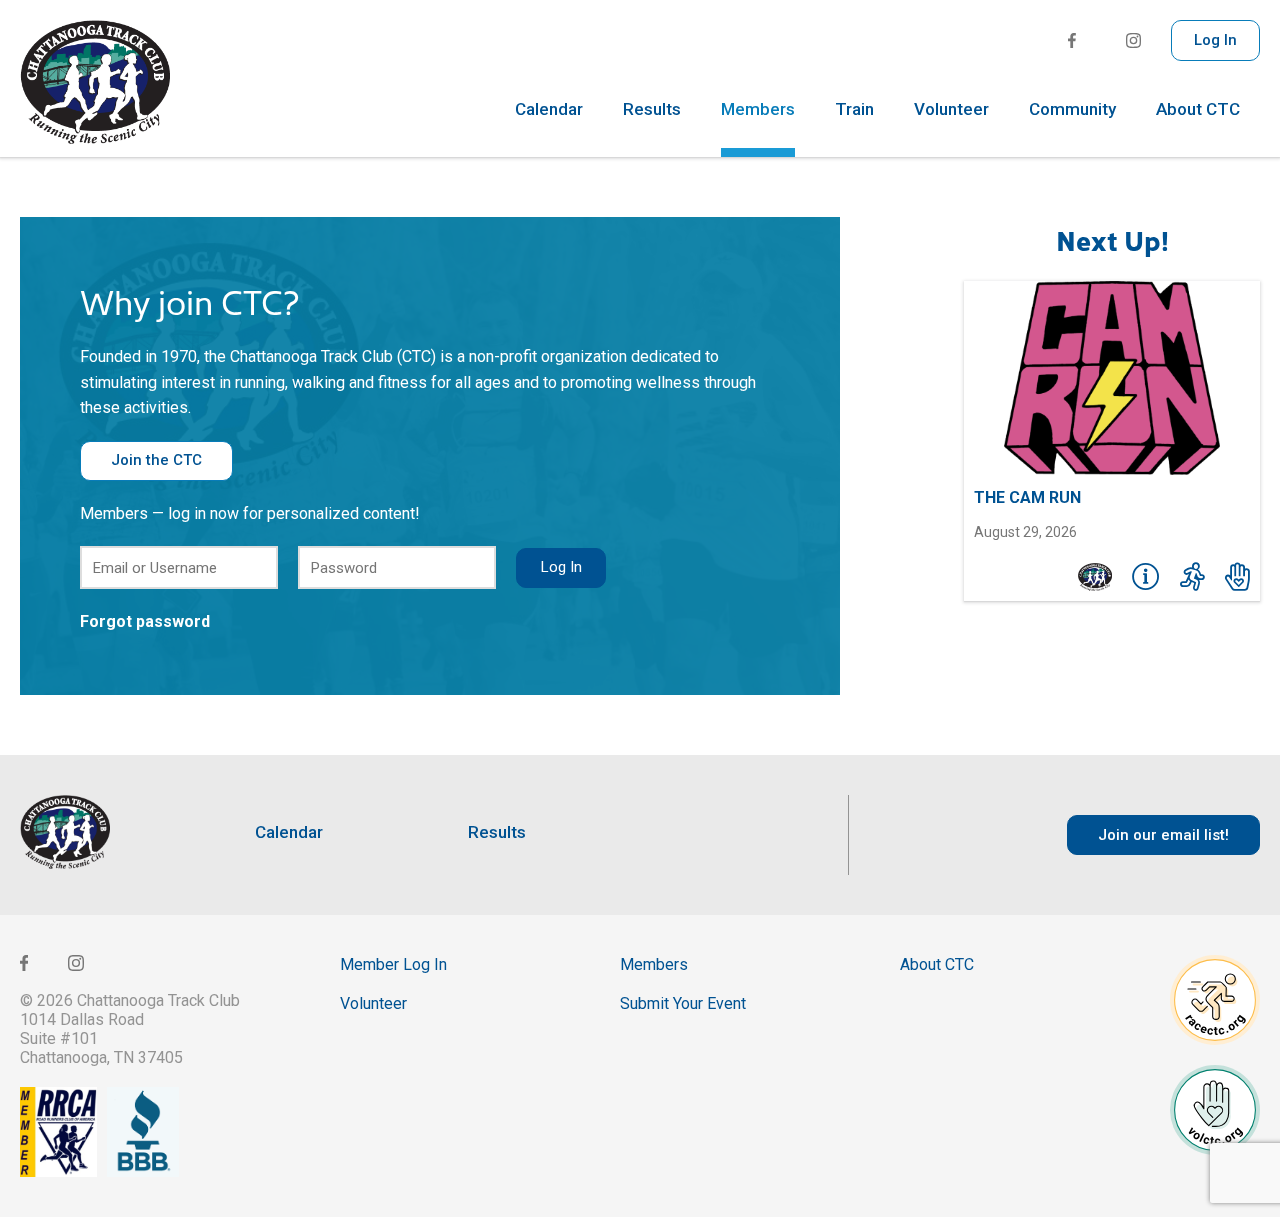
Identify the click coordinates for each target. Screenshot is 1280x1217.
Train (854, 110)
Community (1072, 110)
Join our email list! (1163, 835)
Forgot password (145, 621)
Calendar (549, 110)
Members (758, 110)
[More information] (1146, 577)
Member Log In (393, 964)
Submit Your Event (683, 1003)
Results (652, 110)
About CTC (1198, 110)
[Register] (1192, 577)
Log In (1215, 40)
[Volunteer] (1237, 577)
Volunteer (951, 110)
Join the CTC (156, 460)
